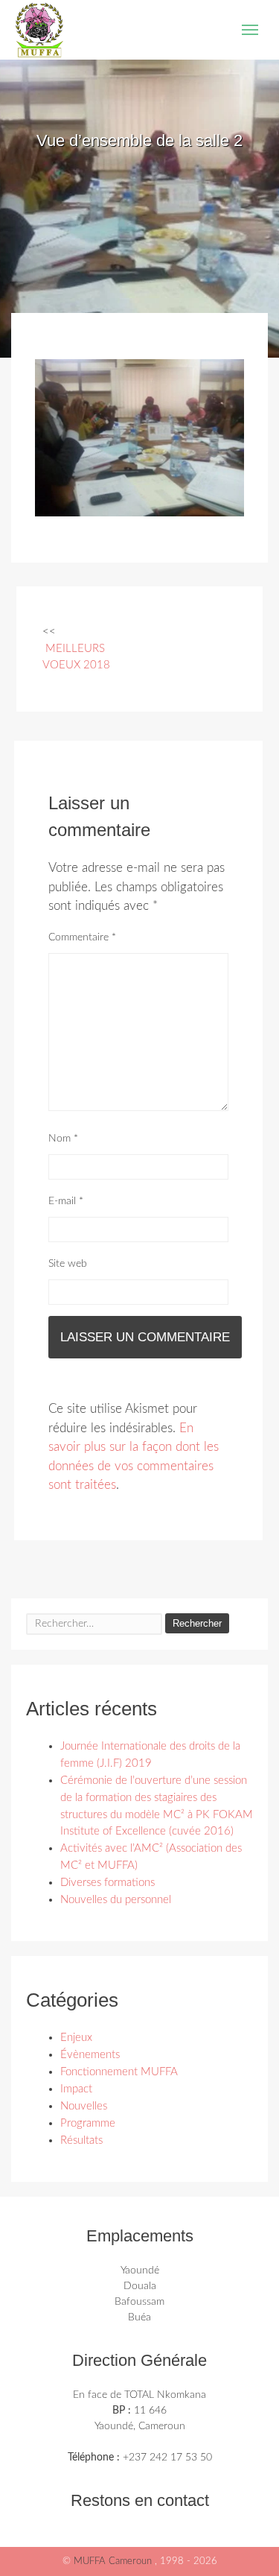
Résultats (81, 2140)
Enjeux (76, 2038)
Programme (88, 2123)
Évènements (90, 2055)
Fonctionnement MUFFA (119, 2072)
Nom (63, 1139)
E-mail (66, 1201)
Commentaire (82, 937)
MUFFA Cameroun (114, 2561)
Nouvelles (84, 2106)
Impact (76, 2089)
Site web (68, 1264)
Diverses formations (108, 1883)
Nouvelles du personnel (116, 1900)
